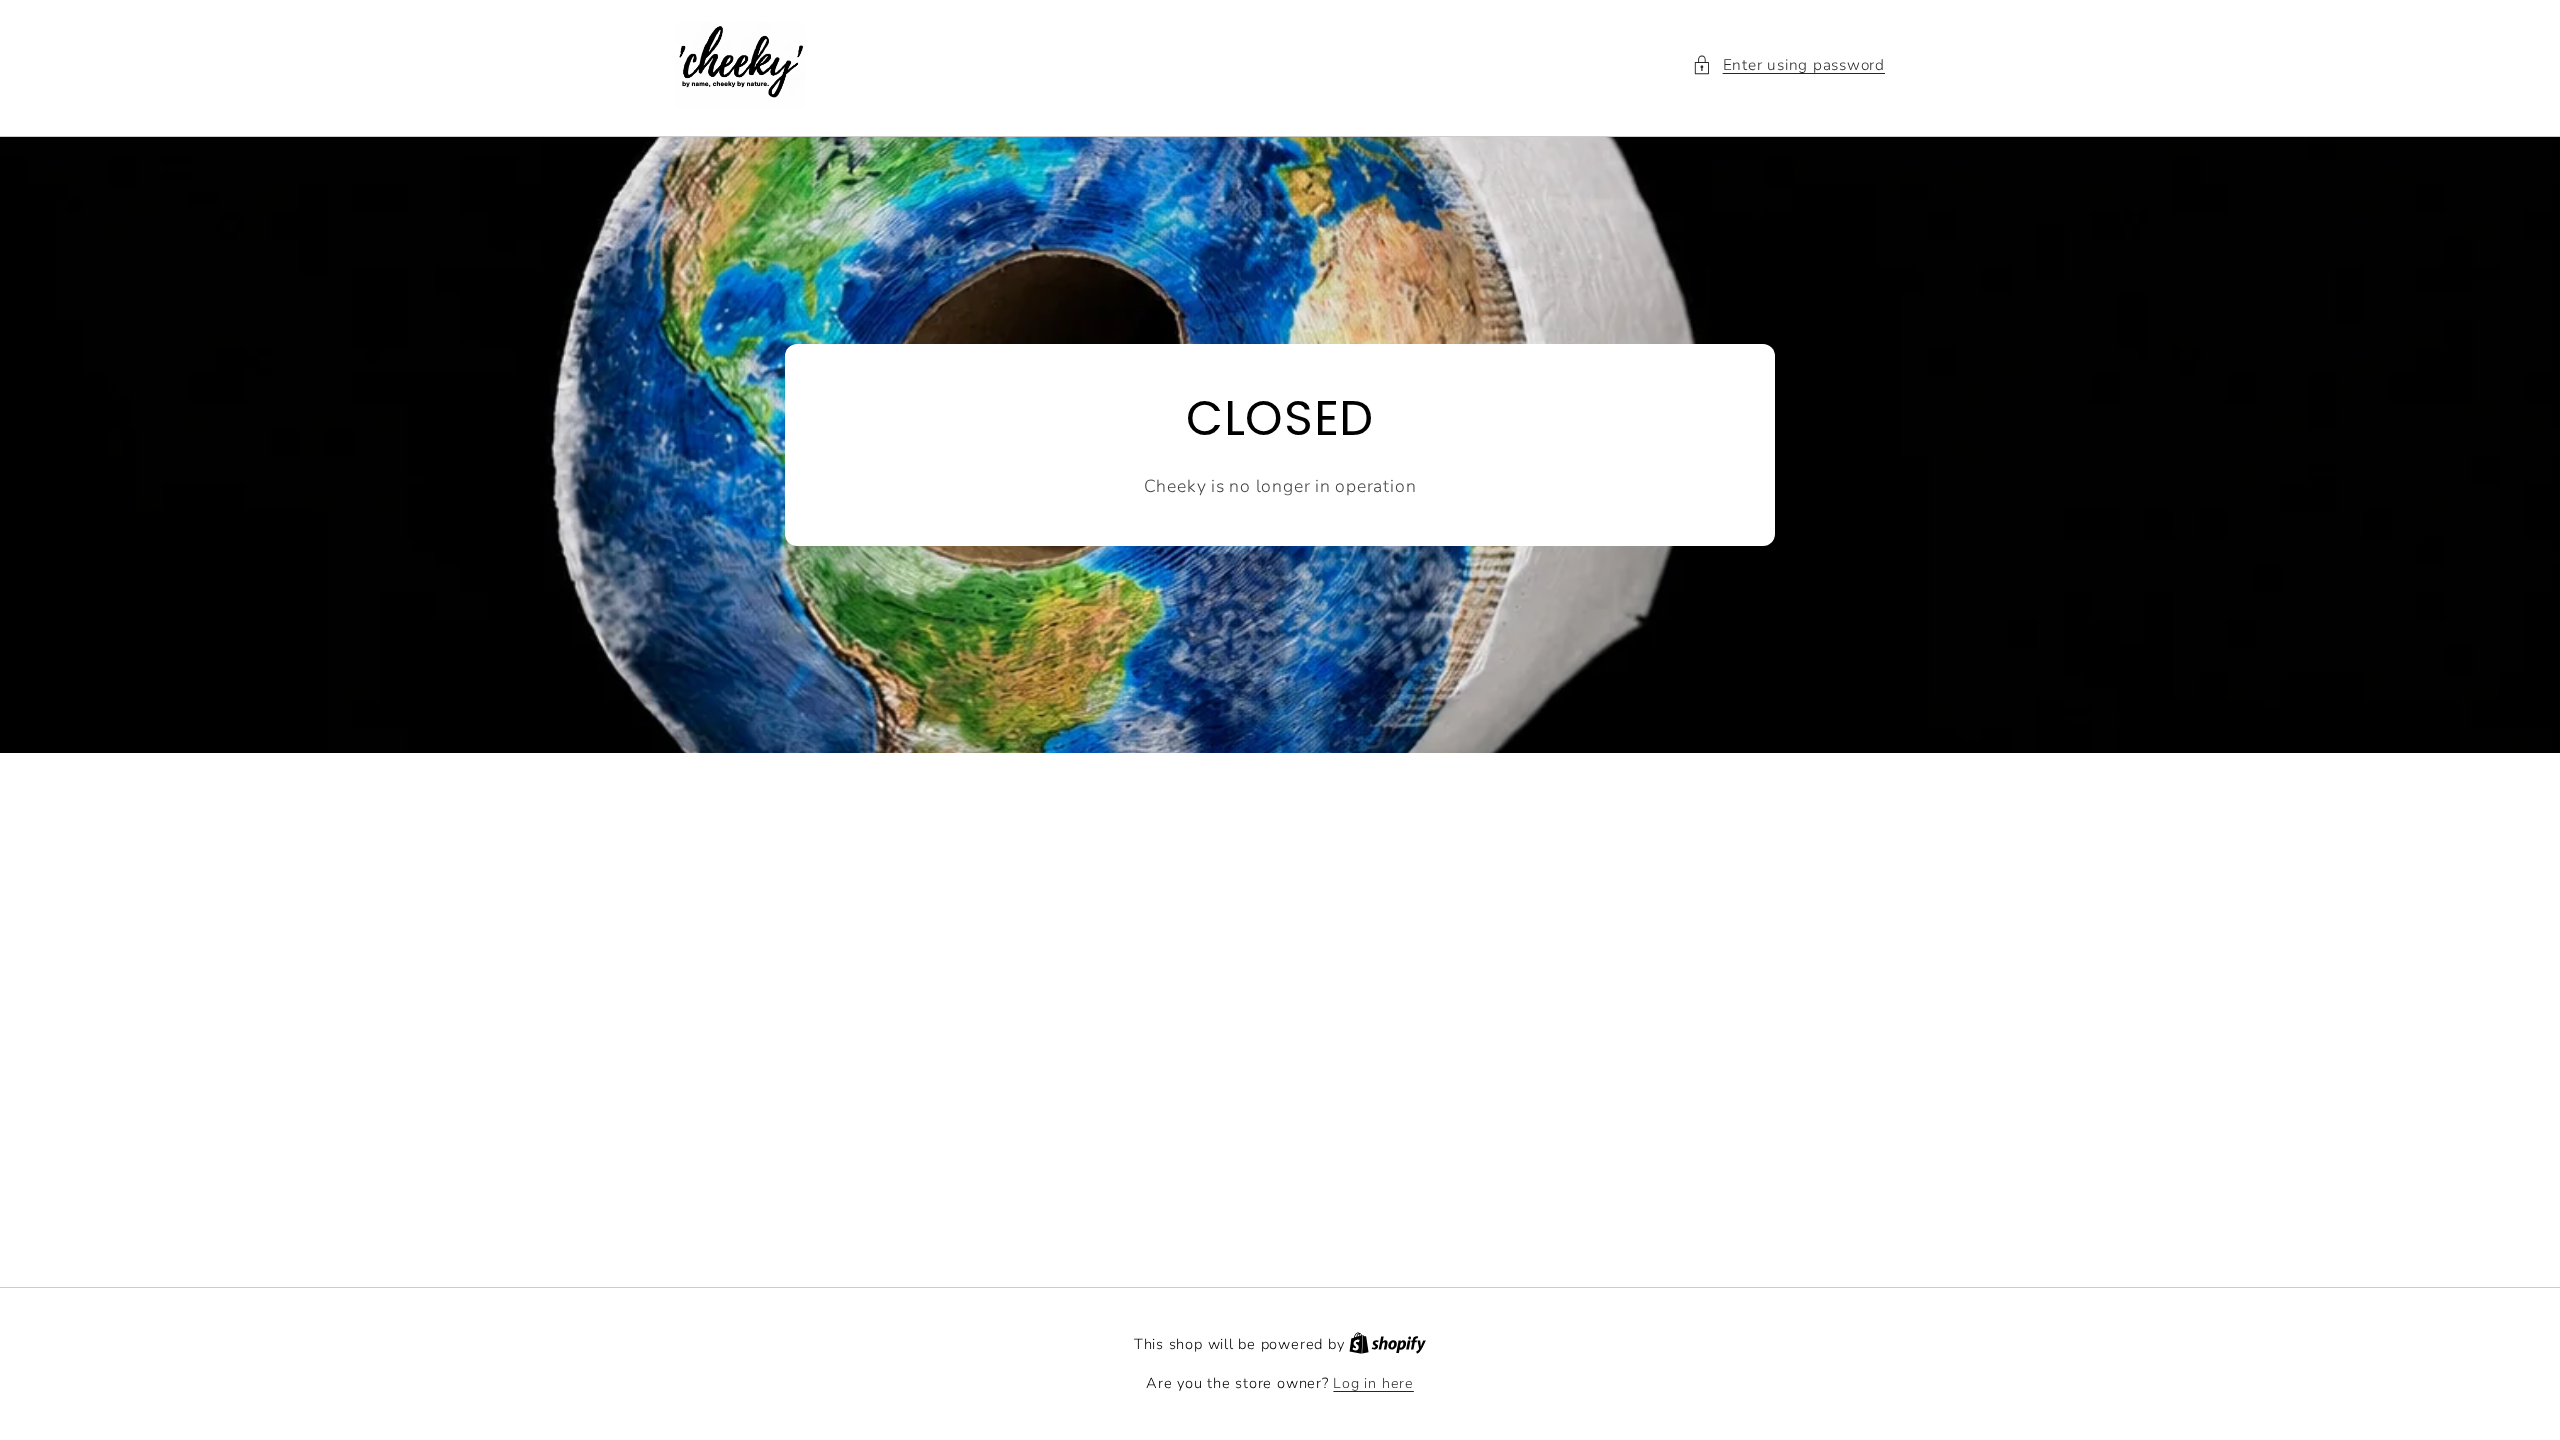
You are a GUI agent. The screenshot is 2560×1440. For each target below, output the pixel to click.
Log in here (1373, 1383)
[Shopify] (1387, 1344)
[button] (1788, 65)
